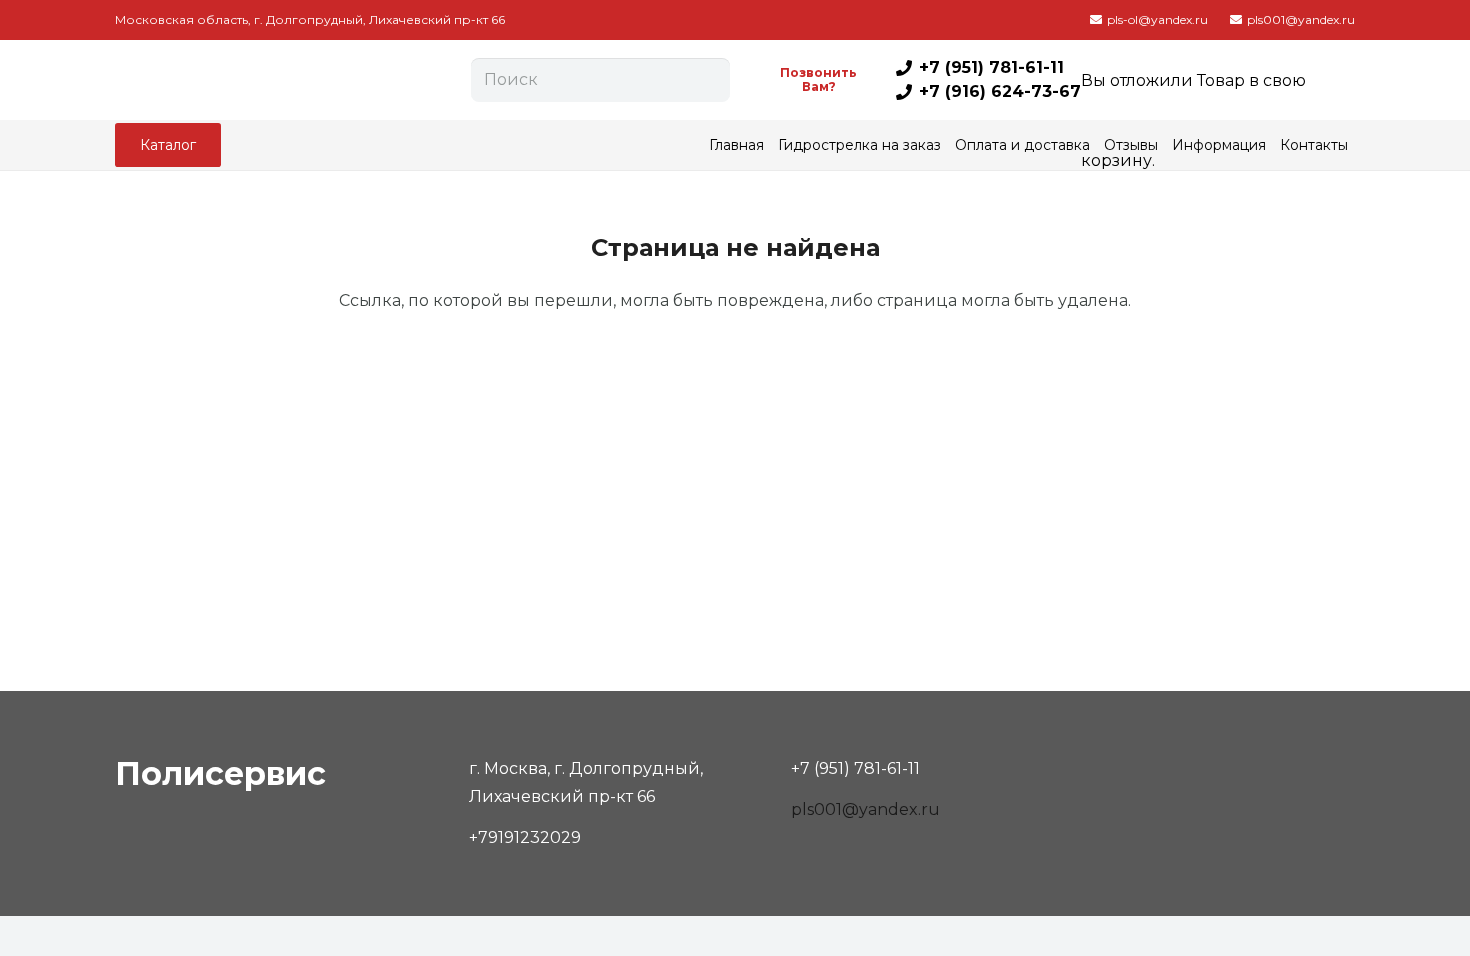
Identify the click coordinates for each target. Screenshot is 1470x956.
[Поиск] (711, 80)
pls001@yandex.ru (865, 809)
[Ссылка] (287, 80)
